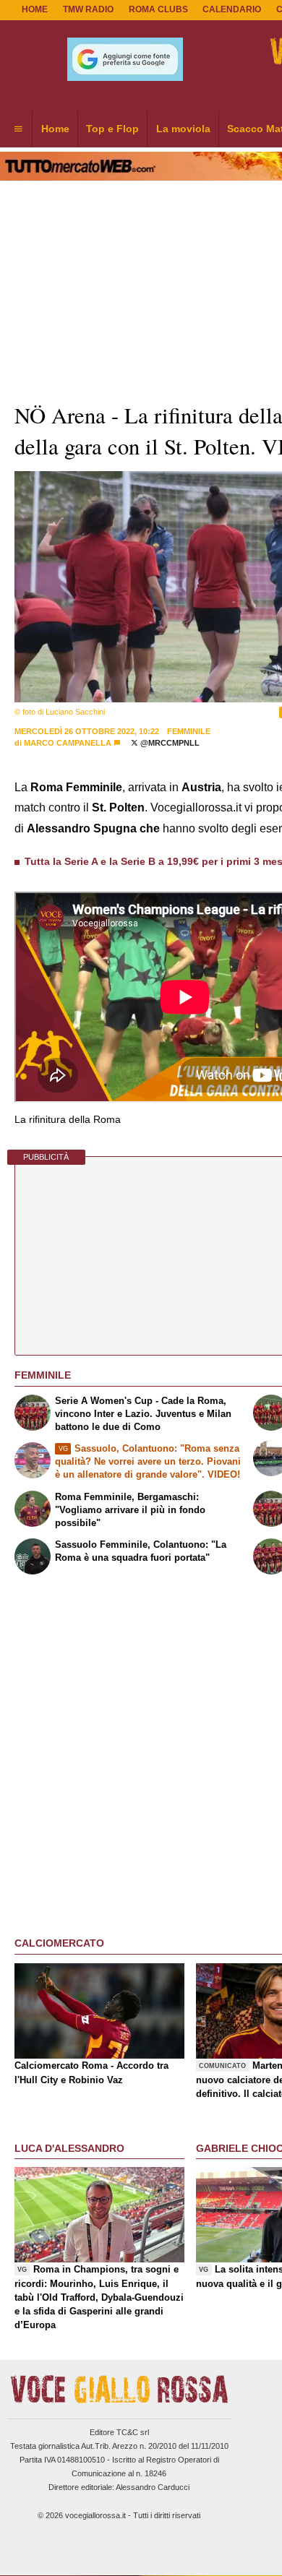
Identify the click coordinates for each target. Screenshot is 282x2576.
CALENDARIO (232, 9)
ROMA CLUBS (158, 9)
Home (35, 9)
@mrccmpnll (169, 743)
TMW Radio (88, 9)
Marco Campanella (68, 743)
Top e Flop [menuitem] (112, 129)
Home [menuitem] (55, 129)
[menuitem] (18, 129)
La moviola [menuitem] (183, 129)
